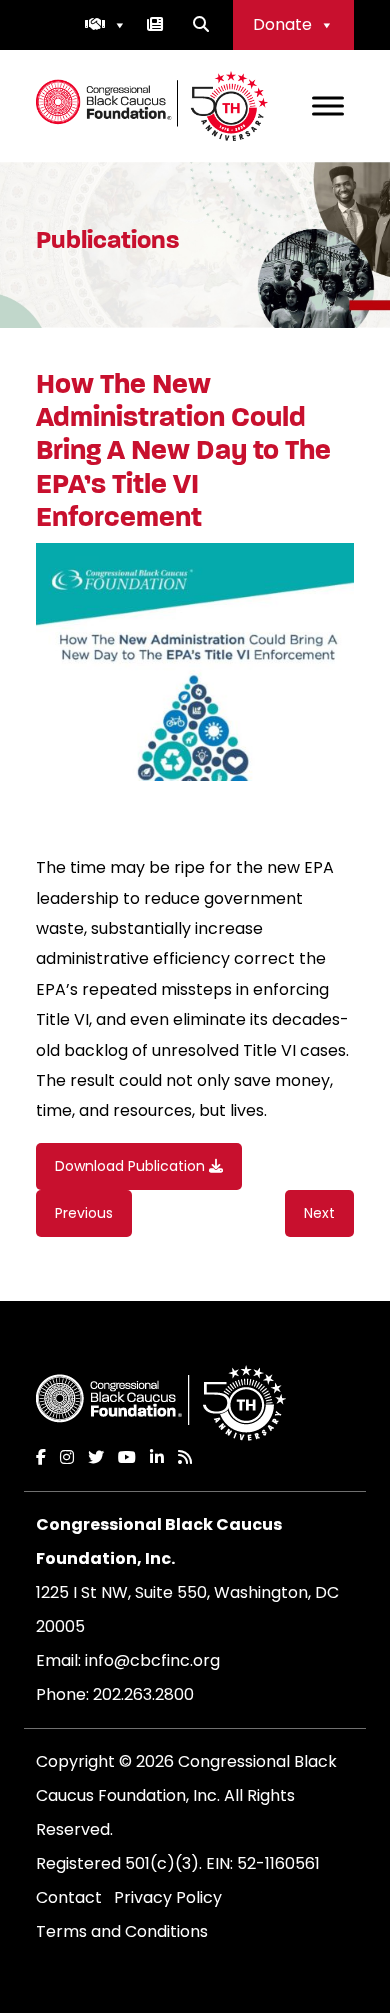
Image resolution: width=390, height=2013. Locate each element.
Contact (69, 1897)
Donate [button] (282, 24)
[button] (106, 25)
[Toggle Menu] (328, 105)
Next (319, 1213)
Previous (84, 1213)
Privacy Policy (168, 1897)
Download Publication (132, 1166)
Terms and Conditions (122, 1931)
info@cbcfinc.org (152, 1660)
